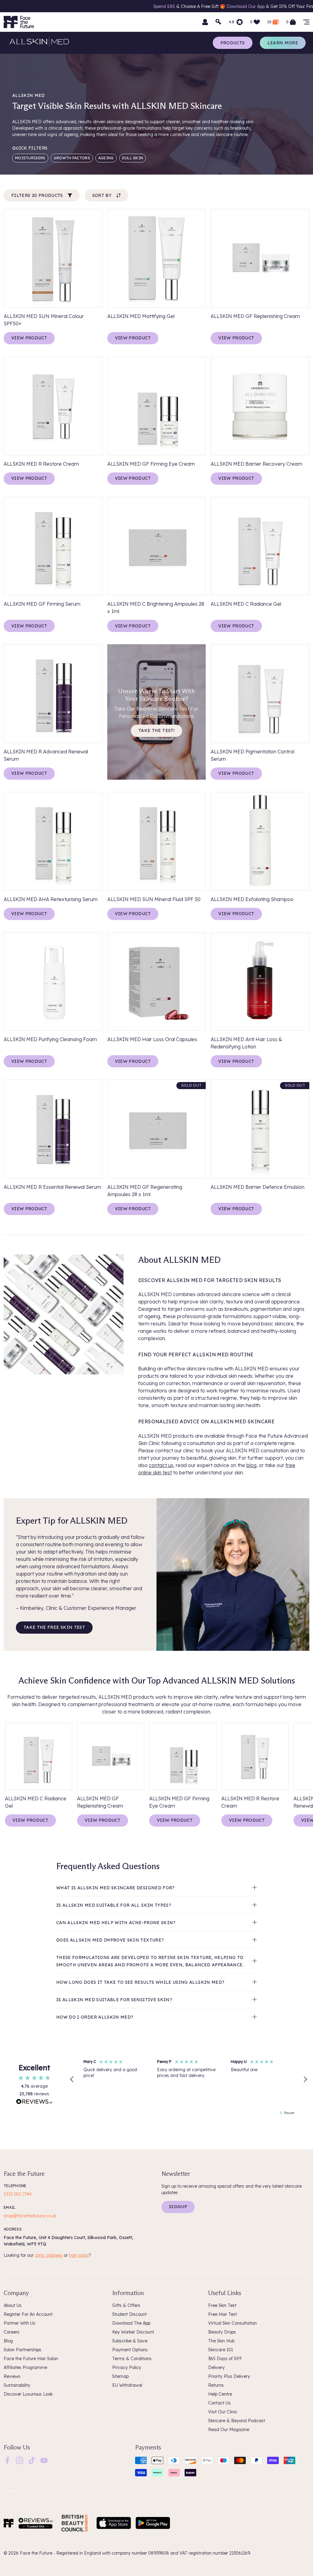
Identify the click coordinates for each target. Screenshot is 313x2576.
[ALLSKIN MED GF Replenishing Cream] (260, 258)
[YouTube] (44, 2460)
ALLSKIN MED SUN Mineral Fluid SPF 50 (154, 899)
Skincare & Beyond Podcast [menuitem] (237, 2421)
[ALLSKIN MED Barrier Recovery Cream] (260, 406)
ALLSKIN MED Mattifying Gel (141, 316)
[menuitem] (7, 2460)
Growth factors (72, 158)
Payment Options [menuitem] (130, 2350)
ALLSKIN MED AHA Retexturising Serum (51, 899)
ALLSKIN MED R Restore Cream (41, 464)
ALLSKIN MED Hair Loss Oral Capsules (152, 1039)
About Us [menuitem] (13, 2305)
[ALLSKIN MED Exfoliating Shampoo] (260, 841)
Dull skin (133, 158)
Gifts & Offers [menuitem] (126, 2305)
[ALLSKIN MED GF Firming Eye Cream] (157, 406)
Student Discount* (224, 6)
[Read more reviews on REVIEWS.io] (34, 2102)
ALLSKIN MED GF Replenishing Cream (255, 316)
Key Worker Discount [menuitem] (133, 2332)
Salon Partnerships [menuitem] (22, 2350)
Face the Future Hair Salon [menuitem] (31, 2359)
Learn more (283, 43)
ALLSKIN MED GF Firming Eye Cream (151, 464)
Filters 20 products (37, 195)
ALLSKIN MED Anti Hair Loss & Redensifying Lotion (246, 1043)
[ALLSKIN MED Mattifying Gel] (157, 258)
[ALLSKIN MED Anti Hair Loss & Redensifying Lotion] (260, 982)
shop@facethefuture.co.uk (30, 2216)
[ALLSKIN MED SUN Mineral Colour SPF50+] (53, 258)
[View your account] (205, 22)
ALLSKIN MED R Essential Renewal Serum (52, 1187)
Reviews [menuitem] (12, 2376)
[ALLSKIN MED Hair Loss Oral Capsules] (157, 982)
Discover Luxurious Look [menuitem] (28, 2394)
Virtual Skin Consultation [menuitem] (232, 2323)
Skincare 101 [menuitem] (221, 2350)
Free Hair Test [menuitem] (223, 2314)
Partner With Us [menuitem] (20, 2323)
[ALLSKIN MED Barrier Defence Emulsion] (260, 1129)
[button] (72, 2079)
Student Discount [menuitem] (129, 2314)
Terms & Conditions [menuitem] (132, 2359)
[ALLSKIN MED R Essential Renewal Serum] (53, 1129)
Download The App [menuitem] (131, 2323)
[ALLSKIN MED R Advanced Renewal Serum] (53, 694)
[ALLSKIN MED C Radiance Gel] (260, 546)
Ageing (106, 158)
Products (233, 43)
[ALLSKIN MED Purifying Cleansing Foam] (53, 982)
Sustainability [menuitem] (17, 2385)
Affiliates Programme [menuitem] (25, 2367)
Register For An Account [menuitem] (28, 2314)
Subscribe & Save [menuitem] (130, 2341)
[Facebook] (7, 2460)
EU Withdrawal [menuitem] (127, 2385)
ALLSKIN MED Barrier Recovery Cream (256, 464)
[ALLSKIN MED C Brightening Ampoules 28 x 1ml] (157, 546)
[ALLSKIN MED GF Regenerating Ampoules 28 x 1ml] (157, 1129)
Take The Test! (156, 730)
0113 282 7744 (18, 2194)
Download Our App (96, 6)
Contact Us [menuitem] (219, 2403)
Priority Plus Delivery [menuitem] (229, 2376)
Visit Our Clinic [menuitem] (223, 2412)
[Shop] (306, 22)
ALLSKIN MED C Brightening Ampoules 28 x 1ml (156, 608)
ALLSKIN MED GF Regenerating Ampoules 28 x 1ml (145, 1191)
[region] (189, 2080)
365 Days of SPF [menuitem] (225, 2359)
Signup (178, 2207)
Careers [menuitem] (12, 2332)
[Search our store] (219, 22)
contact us (161, 1465)
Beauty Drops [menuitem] (222, 2332)
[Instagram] (20, 2460)
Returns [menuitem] (216, 2385)
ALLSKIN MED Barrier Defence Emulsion (258, 1187)
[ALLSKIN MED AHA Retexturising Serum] (53, 841)
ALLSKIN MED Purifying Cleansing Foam (50, 1039)
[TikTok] (32, 2460)
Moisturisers (30, 158)
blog (251, 1465)
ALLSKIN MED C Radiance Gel (246, 604)
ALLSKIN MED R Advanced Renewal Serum (46, 755)
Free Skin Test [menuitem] (222, 2305)
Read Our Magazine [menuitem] (229, 2430)
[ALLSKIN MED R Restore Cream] (53, 406)
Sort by (102, 195)
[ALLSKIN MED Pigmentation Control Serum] (260, 694)
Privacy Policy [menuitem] (127, 2367)
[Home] (9, 2523)
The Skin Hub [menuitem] (221, 2341)
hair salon (79, 2255)
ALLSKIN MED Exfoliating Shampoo (252, 899)
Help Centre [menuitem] (220, 2394)
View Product (29, 338)
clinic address (49, 2255)
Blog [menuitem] (8, 2341)
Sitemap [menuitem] (120, 2376)
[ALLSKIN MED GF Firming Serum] (53, 546)
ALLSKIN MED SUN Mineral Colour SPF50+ (44, 320)
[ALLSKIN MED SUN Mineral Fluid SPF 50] (157, 841)
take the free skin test (54, 1627)
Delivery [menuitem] (216, 2367)
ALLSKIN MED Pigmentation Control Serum (252, 755)
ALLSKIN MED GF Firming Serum (42, 604)
